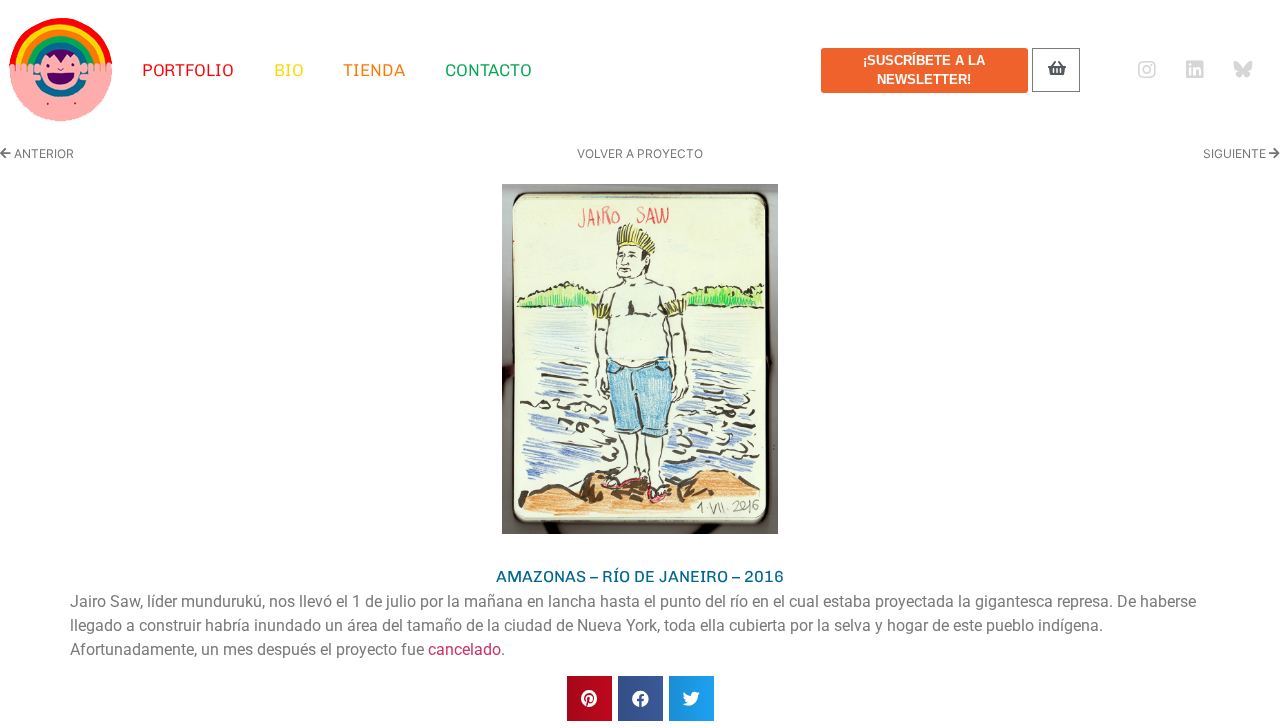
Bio (289, 70)
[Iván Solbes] (61, 70)
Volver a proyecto (640, 153)
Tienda (373, 70)
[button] (589, 698)
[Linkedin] (1195, 70)
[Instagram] (1147, 70)
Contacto (488, 70)
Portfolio (188, 70)
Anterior (42, 153)
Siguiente (1236, 153)
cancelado (464, 649)
